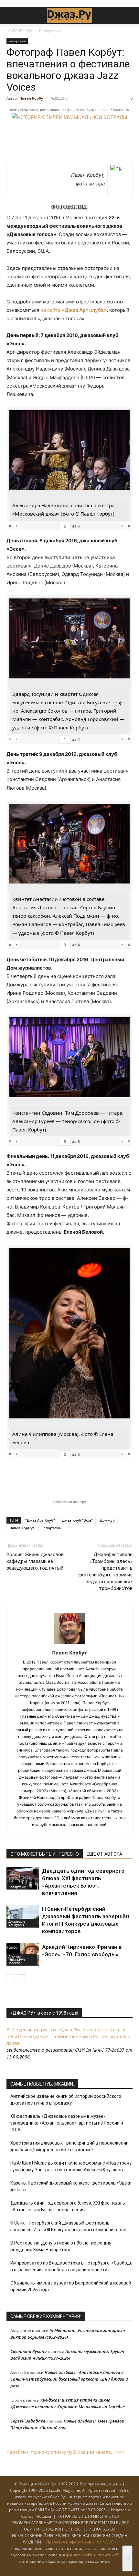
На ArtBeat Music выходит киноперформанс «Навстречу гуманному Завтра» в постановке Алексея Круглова (71, 2166)
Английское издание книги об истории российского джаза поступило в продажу (66, 2100)
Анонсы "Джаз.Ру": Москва (17, 1959)
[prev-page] (11, 1978)
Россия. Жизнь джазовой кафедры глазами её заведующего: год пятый (35, 1561)
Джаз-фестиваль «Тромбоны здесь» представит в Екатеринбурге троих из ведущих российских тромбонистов (106, 1571)
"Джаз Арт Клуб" (40, 1520)
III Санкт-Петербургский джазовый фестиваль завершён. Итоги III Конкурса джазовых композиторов (68, 2226)
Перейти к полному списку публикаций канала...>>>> (66, 2452)
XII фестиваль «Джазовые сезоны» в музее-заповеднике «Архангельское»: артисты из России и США (67, 2123)
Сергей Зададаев (28, 2421)
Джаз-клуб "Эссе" (77, 1520)
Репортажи (50, 31)
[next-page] (21, 1978)
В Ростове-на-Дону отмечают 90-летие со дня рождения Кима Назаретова (61, 2246)
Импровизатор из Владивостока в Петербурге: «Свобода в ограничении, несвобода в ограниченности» (71, 2266)
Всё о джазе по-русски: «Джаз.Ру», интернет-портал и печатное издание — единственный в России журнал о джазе (68, 2036)
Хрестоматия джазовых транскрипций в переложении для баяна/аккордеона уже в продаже (69, 2146)
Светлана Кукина (29, 2351)
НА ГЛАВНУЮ (19, 31)
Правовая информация (69, 2542)
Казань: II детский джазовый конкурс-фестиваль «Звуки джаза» (71, 2186)
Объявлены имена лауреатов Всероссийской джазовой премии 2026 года (71, 2286)
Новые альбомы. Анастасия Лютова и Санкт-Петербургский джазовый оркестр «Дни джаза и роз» (69, 2379)
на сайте (74, 310)
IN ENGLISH (106, 2542)
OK (127, 2558)
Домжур (107, 1520)
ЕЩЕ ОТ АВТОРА (104, 1854)
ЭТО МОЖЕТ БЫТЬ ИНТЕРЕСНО (45, 1854)
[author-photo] (69, 1644)
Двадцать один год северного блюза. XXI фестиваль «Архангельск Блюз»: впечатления (68, 2206)
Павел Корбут (32, 98)
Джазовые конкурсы (17, 1923)
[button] (11, 15)
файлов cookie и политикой (92, 2555)
